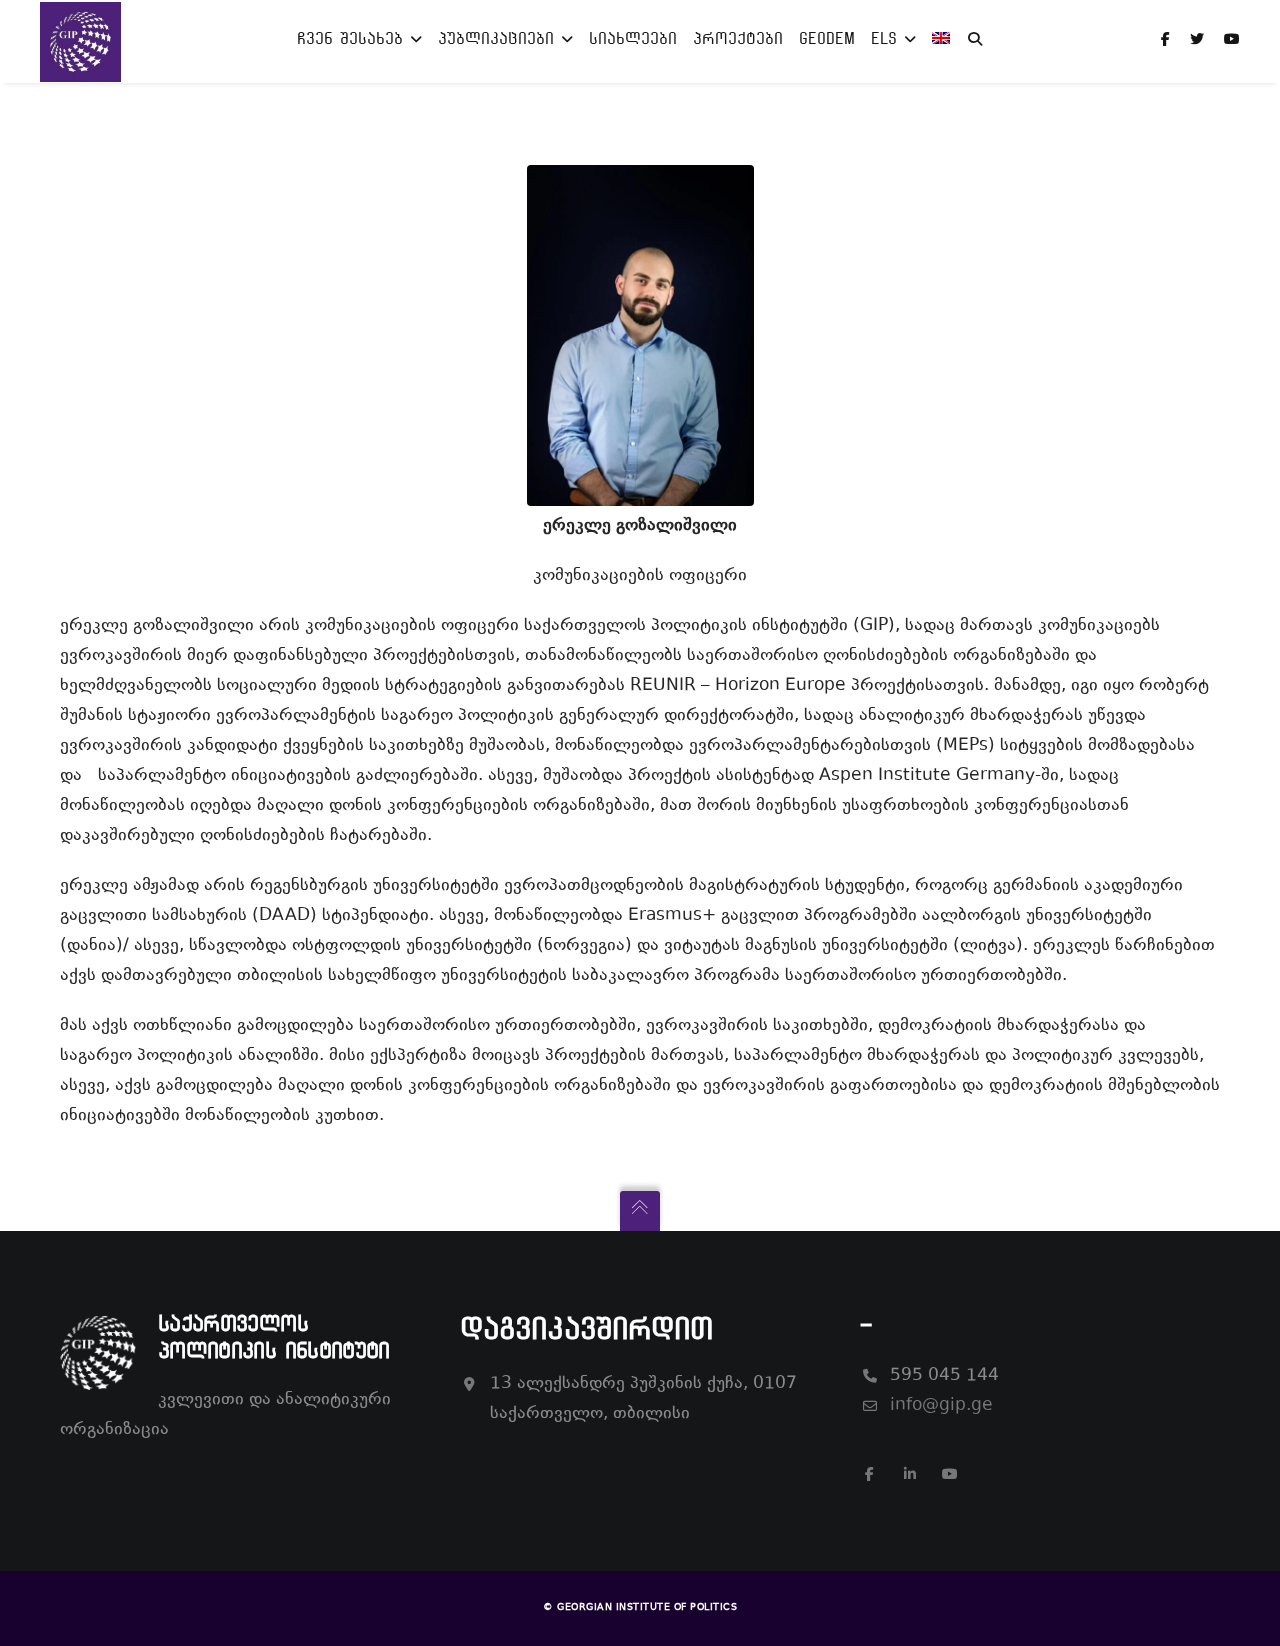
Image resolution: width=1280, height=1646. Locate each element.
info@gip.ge (941, 1406)
